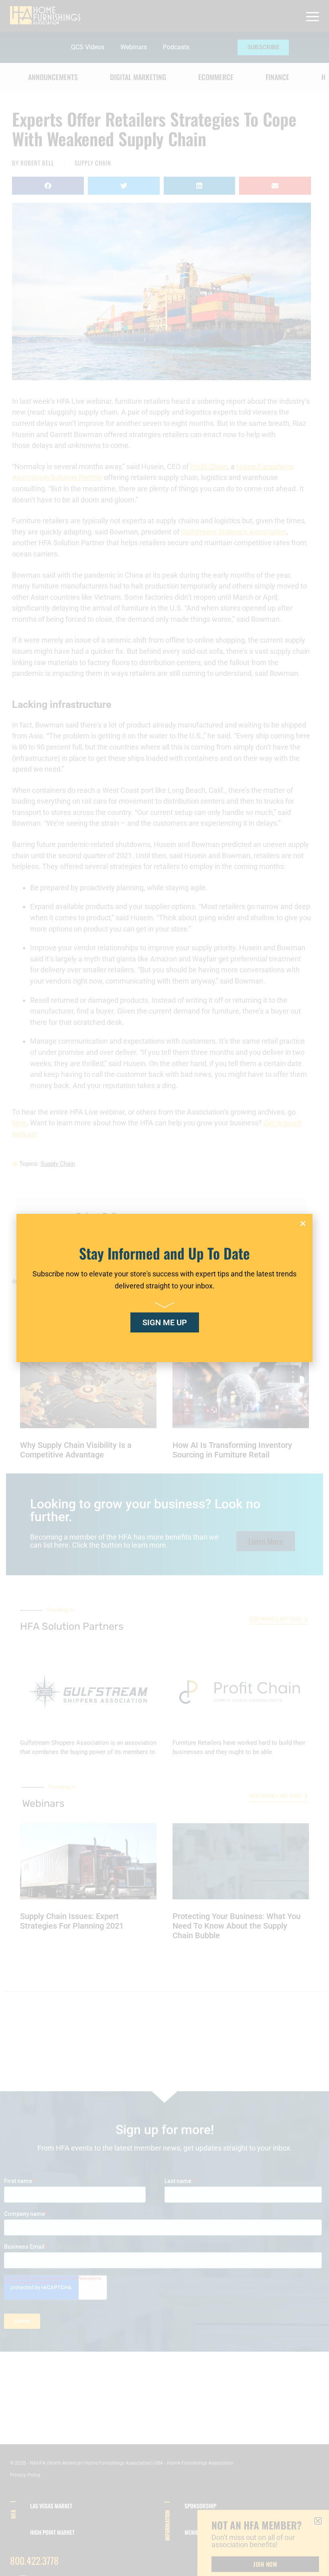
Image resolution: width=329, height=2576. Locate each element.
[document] (164, 1288)
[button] (303, 1223)
